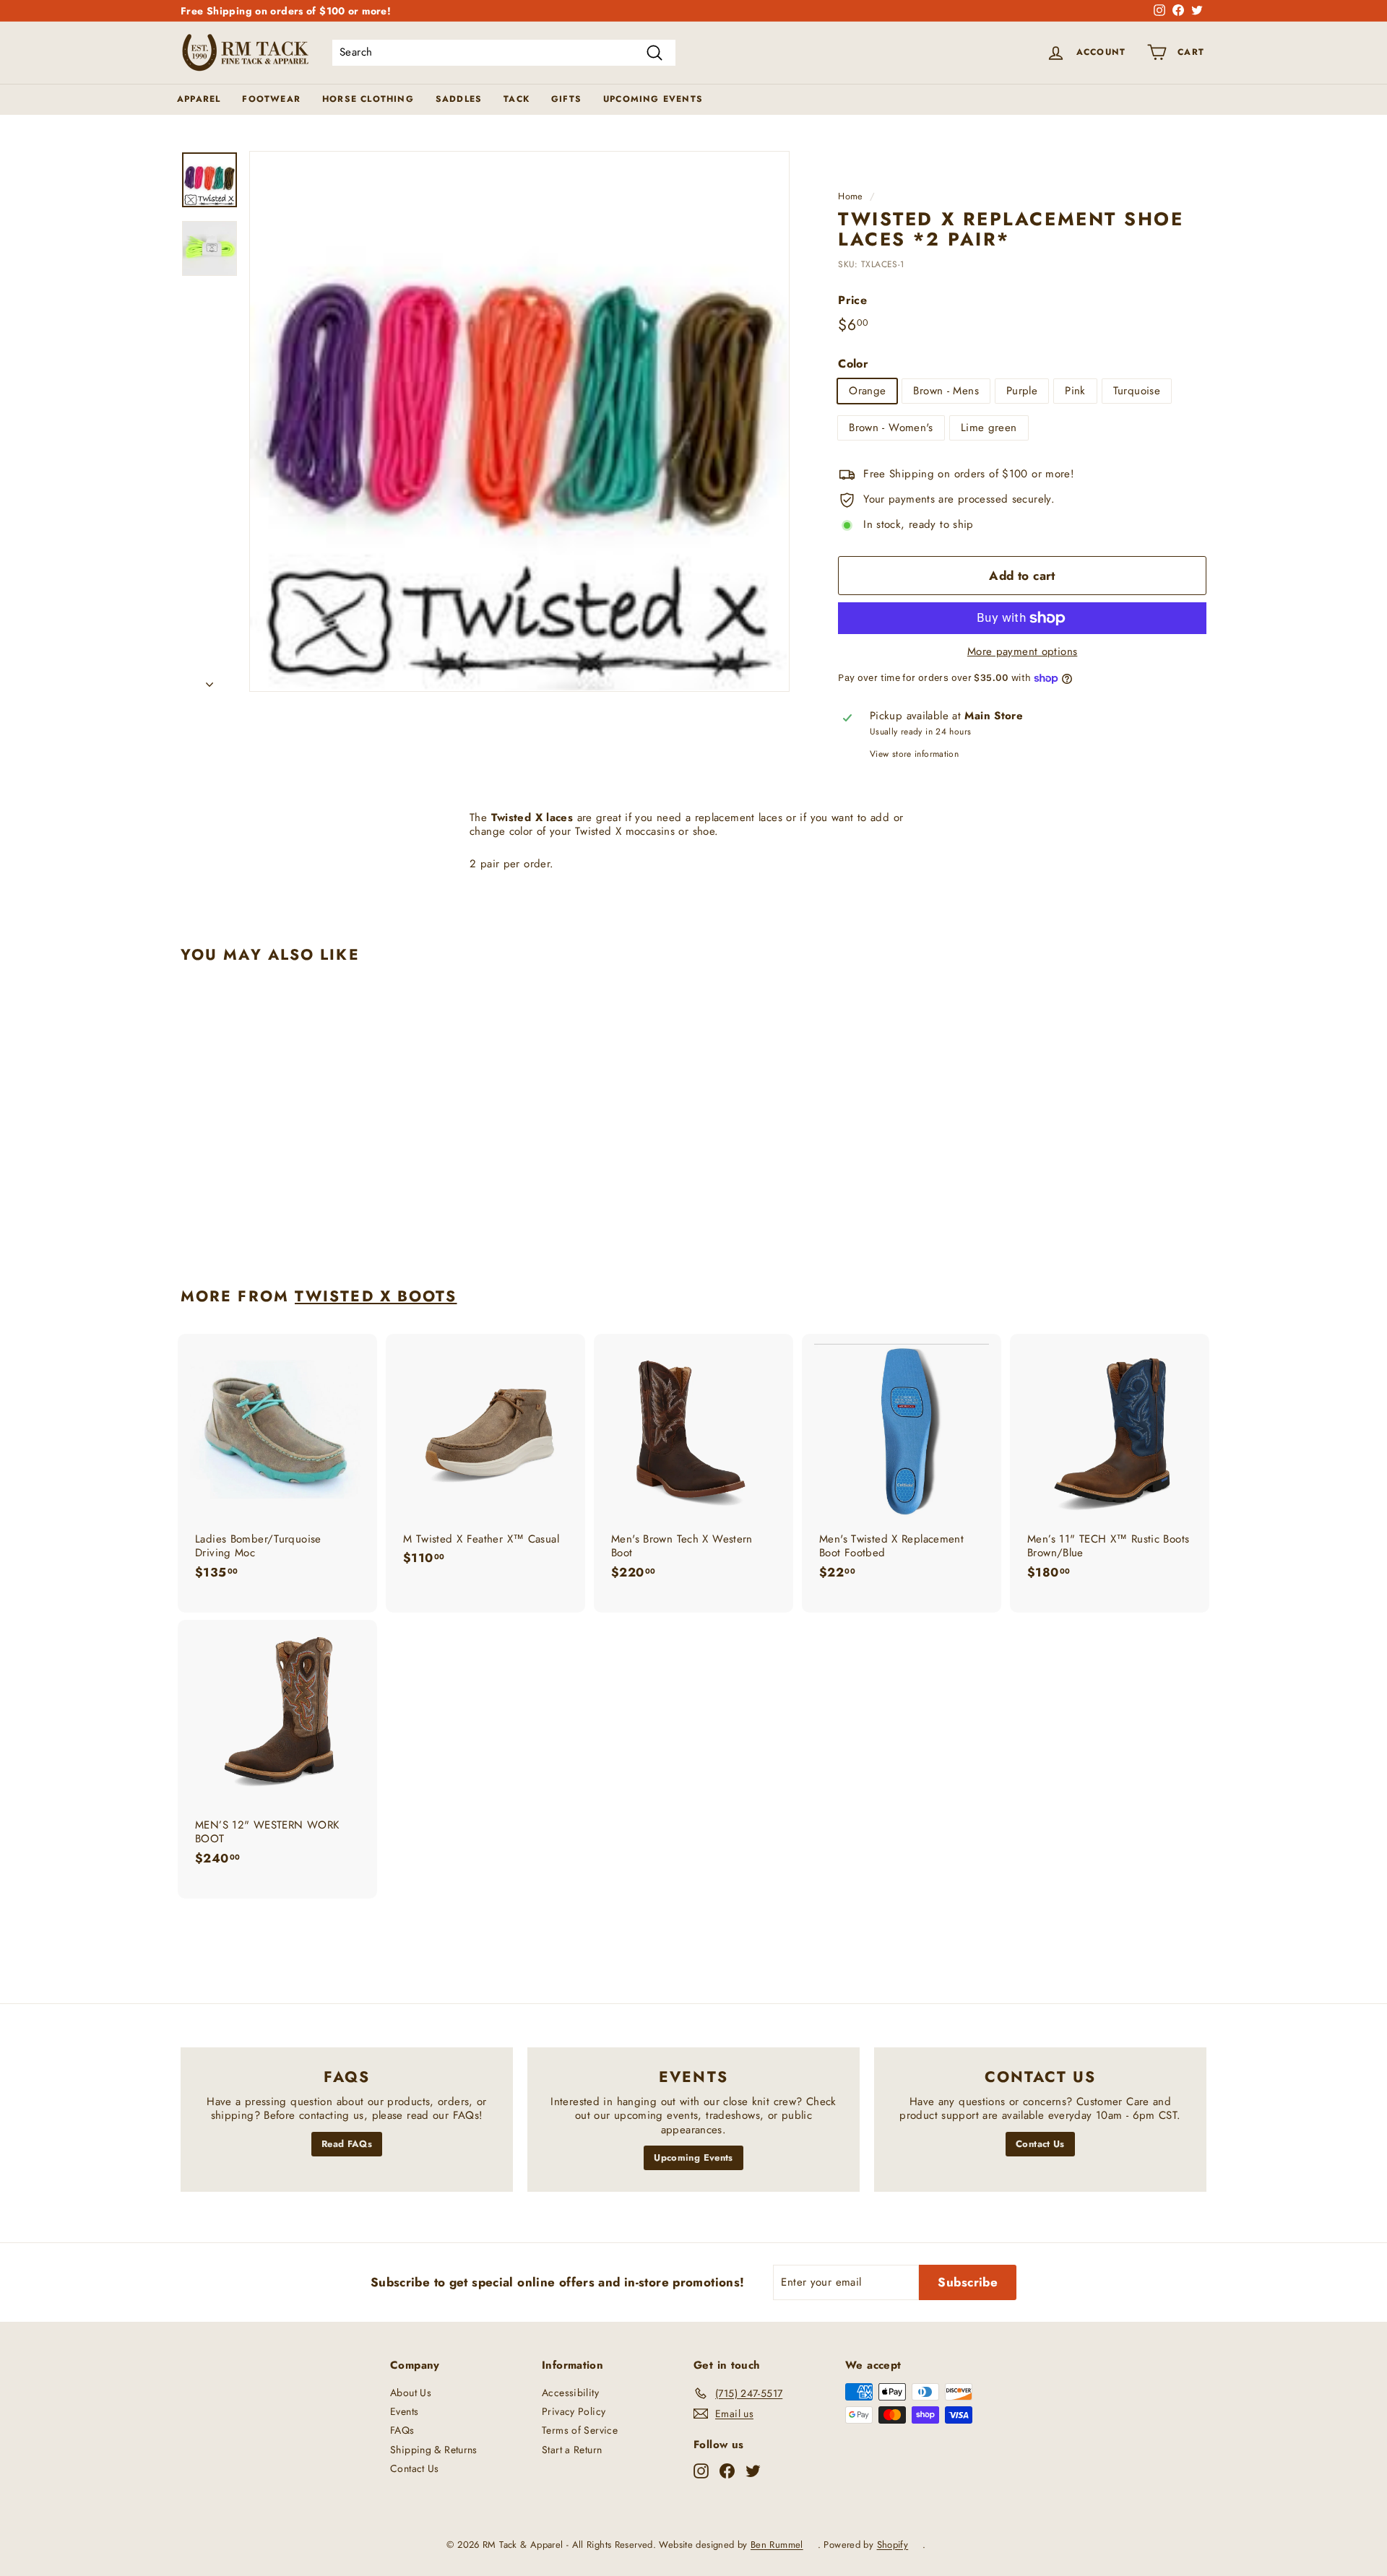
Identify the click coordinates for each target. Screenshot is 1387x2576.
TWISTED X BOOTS (376, 1296)
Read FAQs (347, 2144)
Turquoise (1137, 391)
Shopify (893, 2545)
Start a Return (572, 2450)
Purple (1022, 391)
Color (853, 364)
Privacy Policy (574, 2411)
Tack (517, 99)
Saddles (459, 99)
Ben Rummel (777, 2545)
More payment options (1023, 652)
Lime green (989, 428)
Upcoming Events (653, 99)
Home (851, 196)
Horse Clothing (368, 99)
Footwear (271, 99)
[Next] (209, 680)
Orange (867, 391)
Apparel (199, 99)
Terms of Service (580, 2430)
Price (852, 301)
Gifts (566, 99)
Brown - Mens (946, 391)
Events (404, 2411)
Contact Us (1040, 2144)
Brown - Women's (891, 428)
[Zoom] (519, 421)
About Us (411, 2393)
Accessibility (570, 2393)
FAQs (402, 2430)
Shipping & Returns (434, 2450)
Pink (1075, 391)
